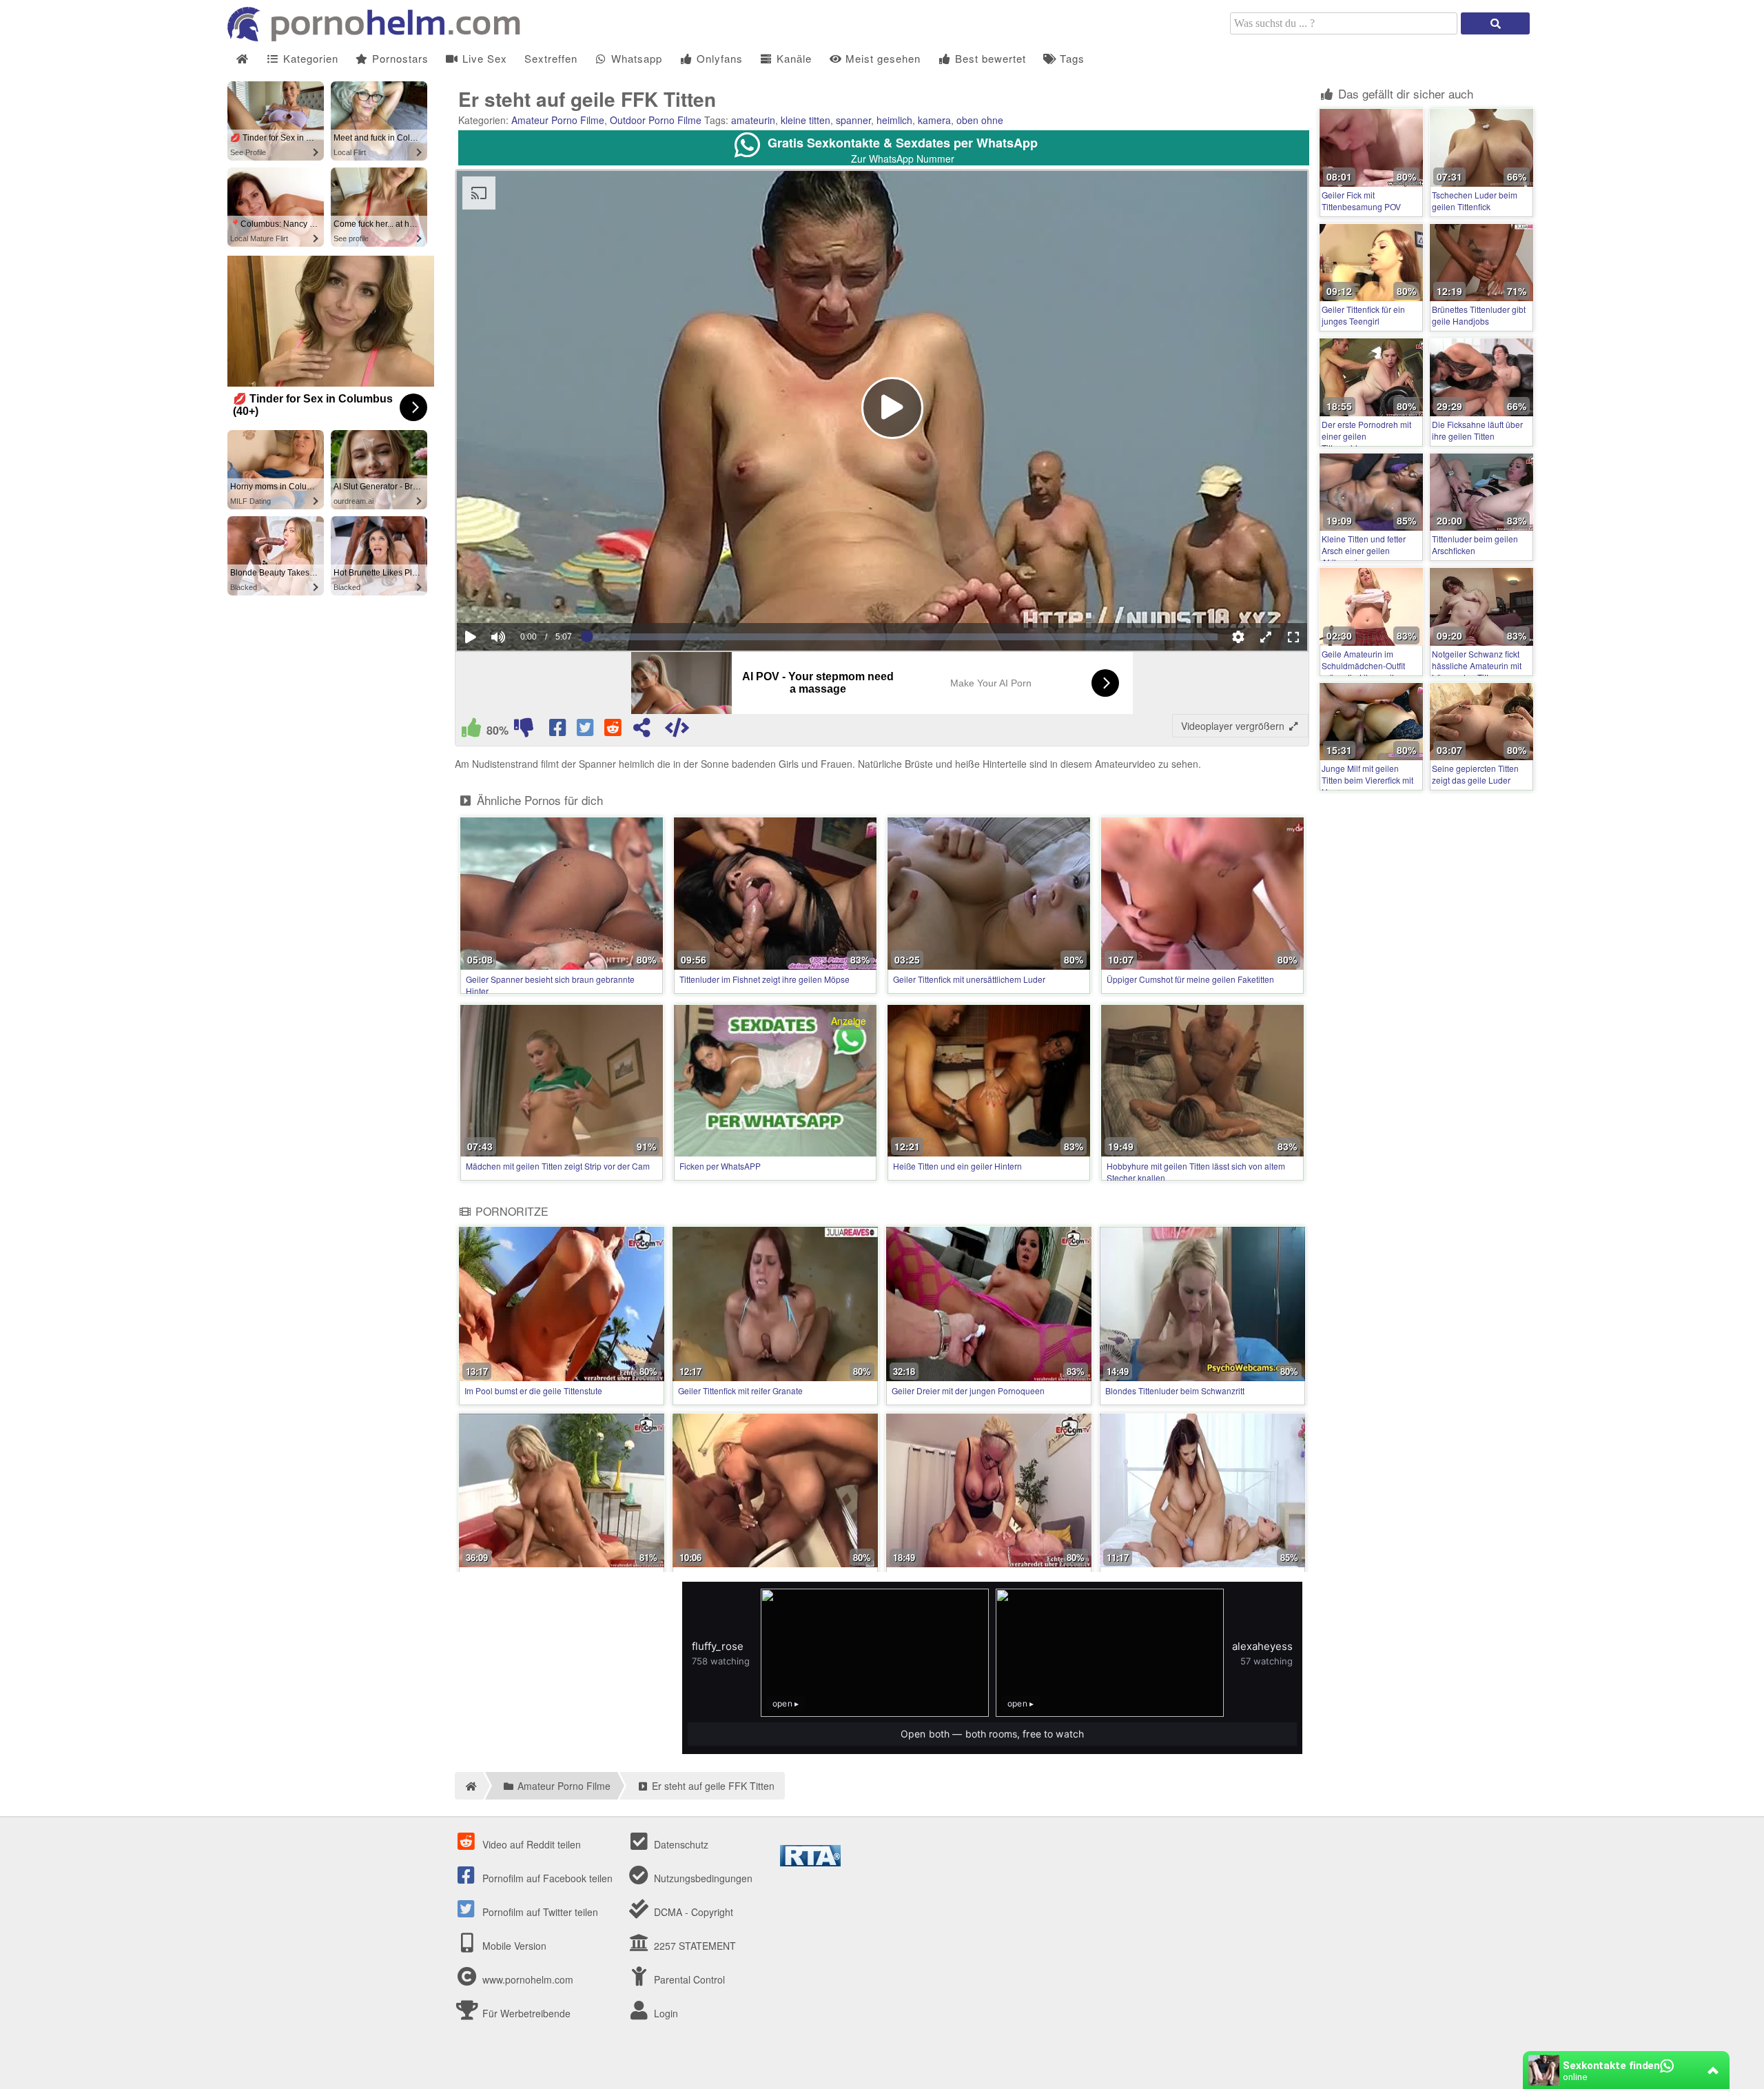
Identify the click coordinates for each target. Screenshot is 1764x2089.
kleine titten (806, 120)
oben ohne (980, 120)
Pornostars (399, 58)
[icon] (242, 59)
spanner (853, 120)
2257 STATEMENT (694, 1946)
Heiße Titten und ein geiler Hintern (957, 1166)
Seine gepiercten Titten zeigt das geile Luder (1475, 774)
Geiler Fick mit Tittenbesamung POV (1361, 201)
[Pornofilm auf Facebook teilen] (559, 731)
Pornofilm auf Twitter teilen (539, 1912)
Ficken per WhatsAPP (720, 1166)
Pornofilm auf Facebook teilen (546, 1878)
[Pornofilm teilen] (642, 731)
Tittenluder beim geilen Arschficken (1475, 544)
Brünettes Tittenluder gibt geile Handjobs (1479, 315)
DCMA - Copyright (692, 1912)
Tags (1070, 58)
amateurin (753, 120)
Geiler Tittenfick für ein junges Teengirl (1363, 315)
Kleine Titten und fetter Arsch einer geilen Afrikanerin (1364, 550)
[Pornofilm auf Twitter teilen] (586, 731)
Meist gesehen (881, 58)
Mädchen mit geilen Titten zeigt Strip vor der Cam (558, 1166)
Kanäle (792, 58)
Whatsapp (635, 58)
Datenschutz (680, 1844)
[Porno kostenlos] (379, 37)
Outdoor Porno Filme (656, 120)
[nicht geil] (524, 731)
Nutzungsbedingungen (702, 1878)
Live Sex (483, 58)
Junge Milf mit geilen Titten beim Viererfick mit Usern (1367, 780)
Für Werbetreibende (525, 2013)
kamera (934, 120)
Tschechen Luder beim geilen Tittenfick (1475, 201)
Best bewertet (989, 58)
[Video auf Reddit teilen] (614, 731)
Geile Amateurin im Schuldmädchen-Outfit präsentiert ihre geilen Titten (1363, 671)
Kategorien (309, 58)
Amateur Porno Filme (558, 120)
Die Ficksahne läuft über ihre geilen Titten (1477, 430)
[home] (469, 1786)
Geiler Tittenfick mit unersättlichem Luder (969, 979)
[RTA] (810, 1862)
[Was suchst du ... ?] (1495, 23)
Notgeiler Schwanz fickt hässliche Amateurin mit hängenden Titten (1477, 665)
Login (665, 2013)
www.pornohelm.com (528, 1979)
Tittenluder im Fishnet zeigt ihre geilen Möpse (765, 979)
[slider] (522, 595)
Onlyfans (718, 58)
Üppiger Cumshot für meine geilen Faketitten (1190, 979)
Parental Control (688, 1979)
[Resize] (1266, 637)
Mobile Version (513, 1946)
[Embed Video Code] (677, 731)
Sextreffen (551, 58)
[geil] (471, 731)
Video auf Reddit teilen (530, 1844)
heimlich (894, 120)
